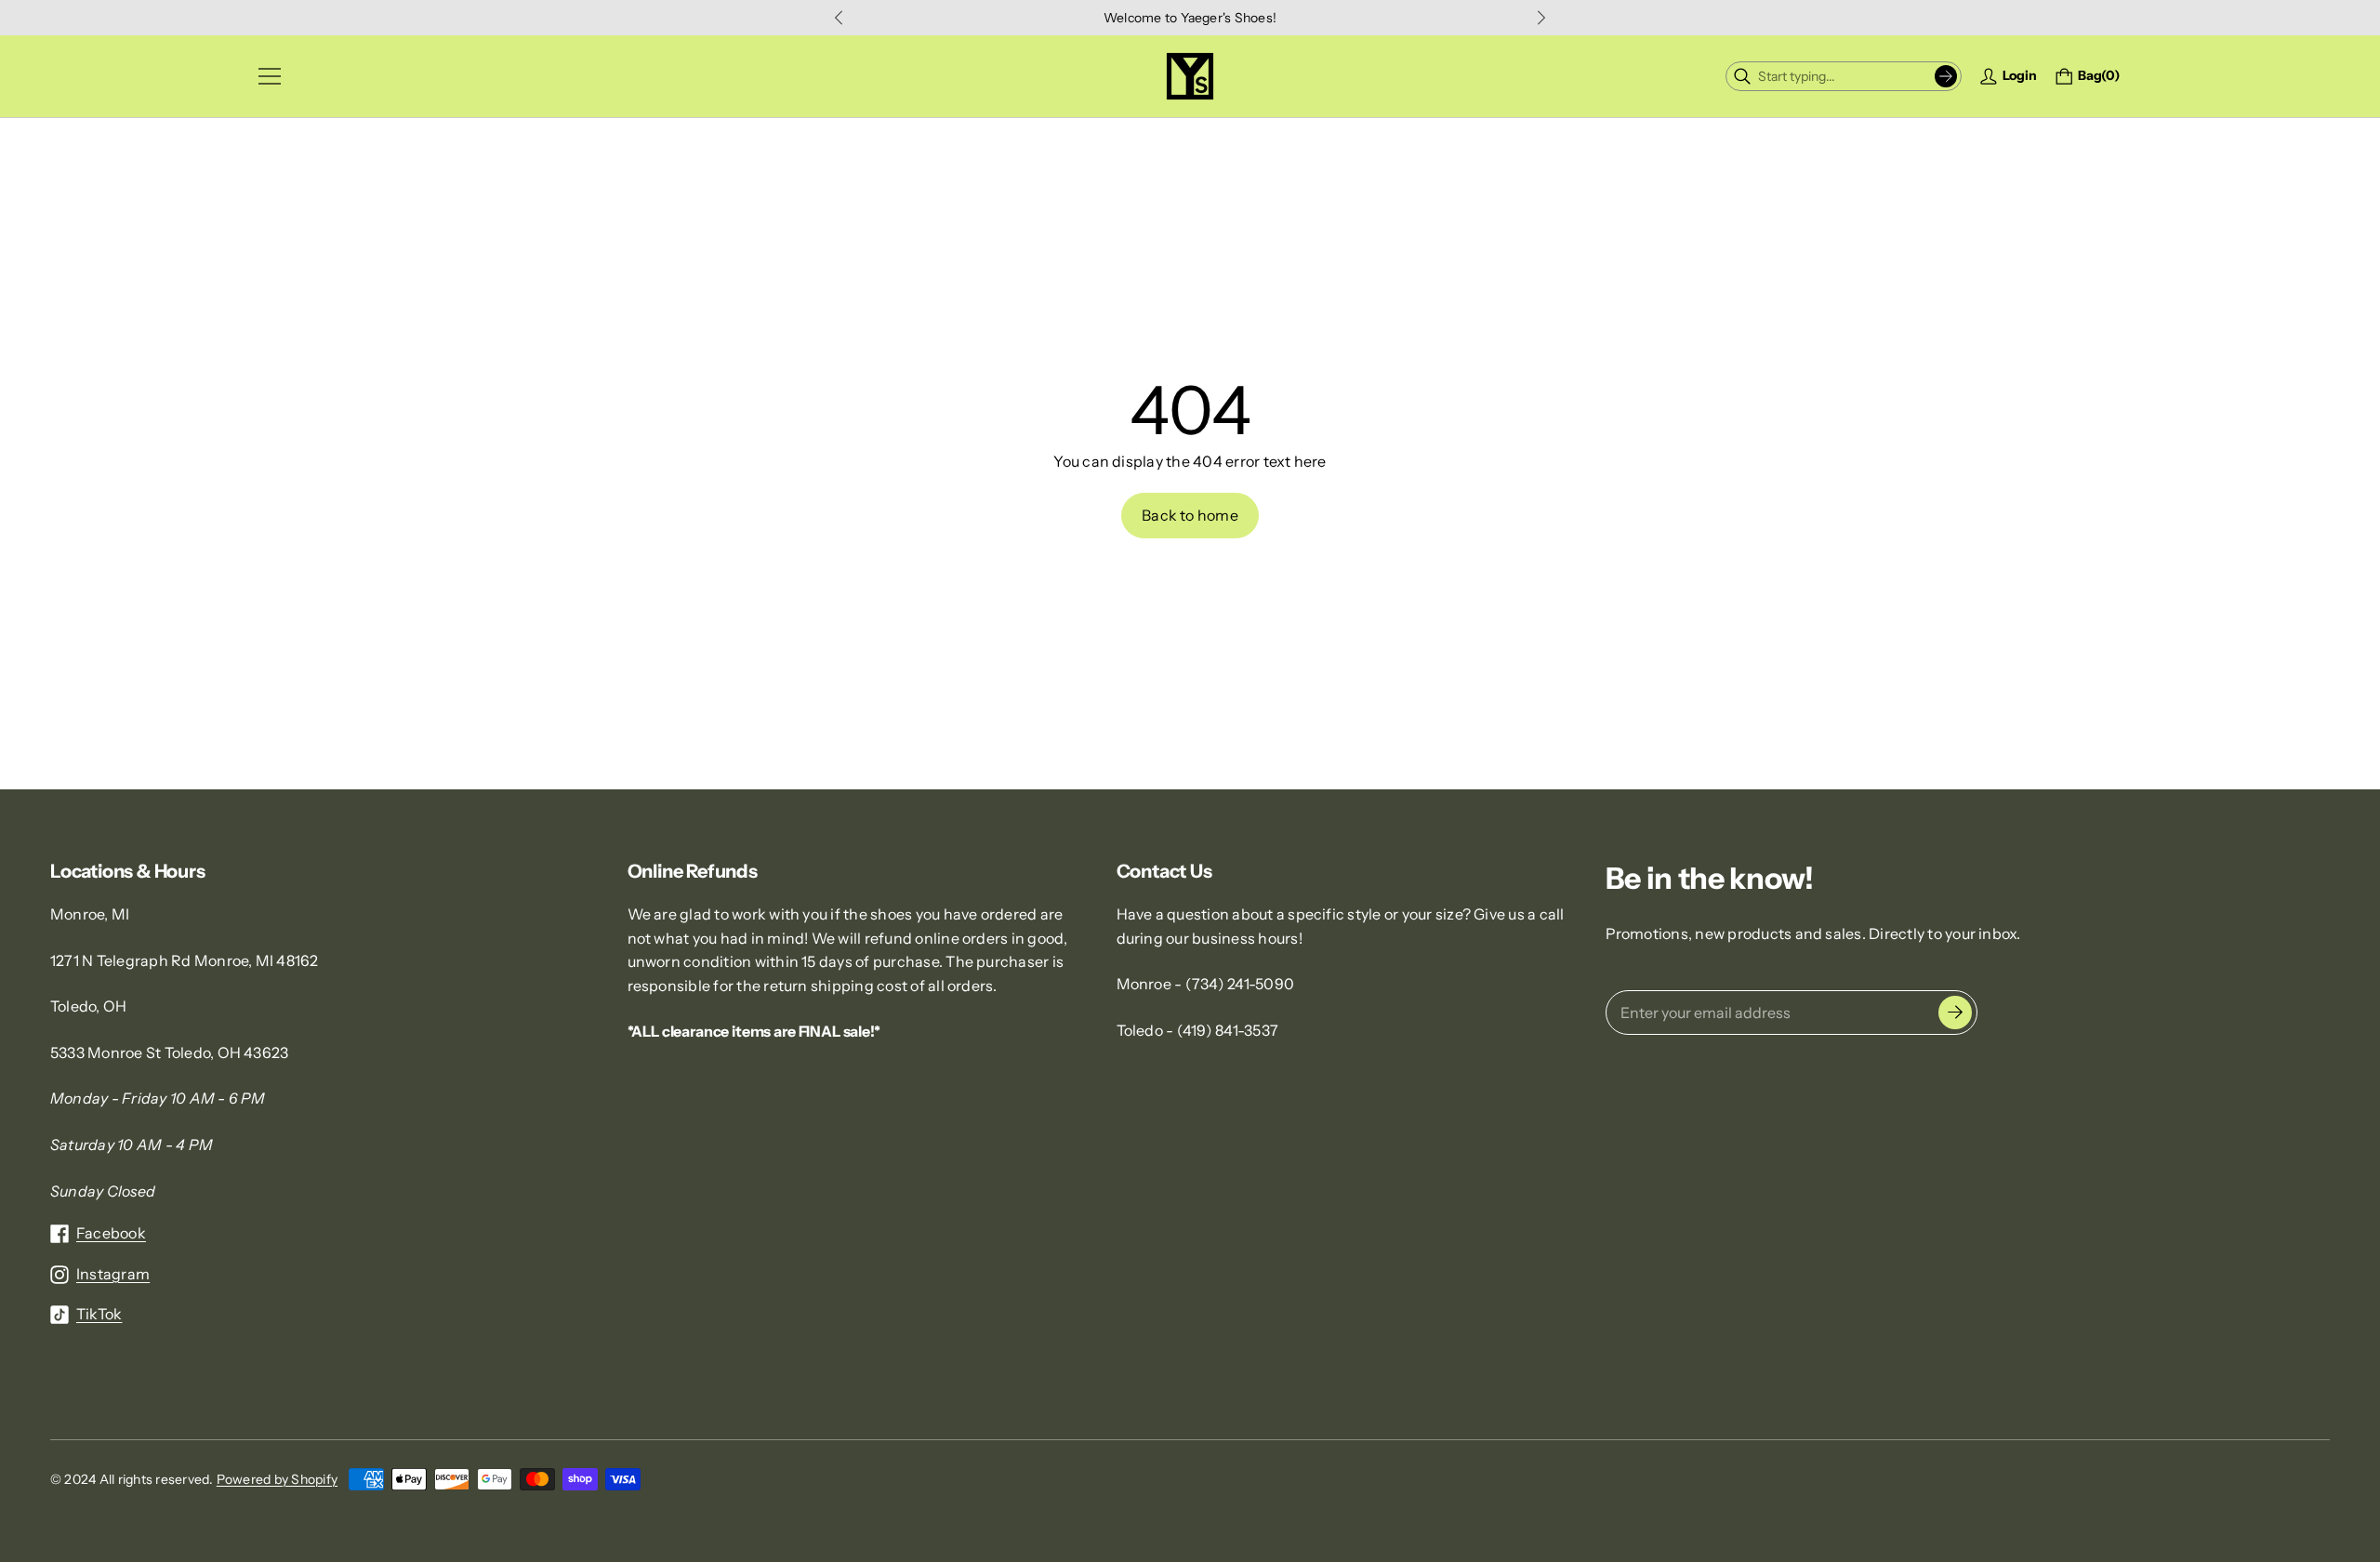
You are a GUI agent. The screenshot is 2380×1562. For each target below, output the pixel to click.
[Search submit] (1946, 76)
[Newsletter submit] (1955, 1013)
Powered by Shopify (277, 1479)
